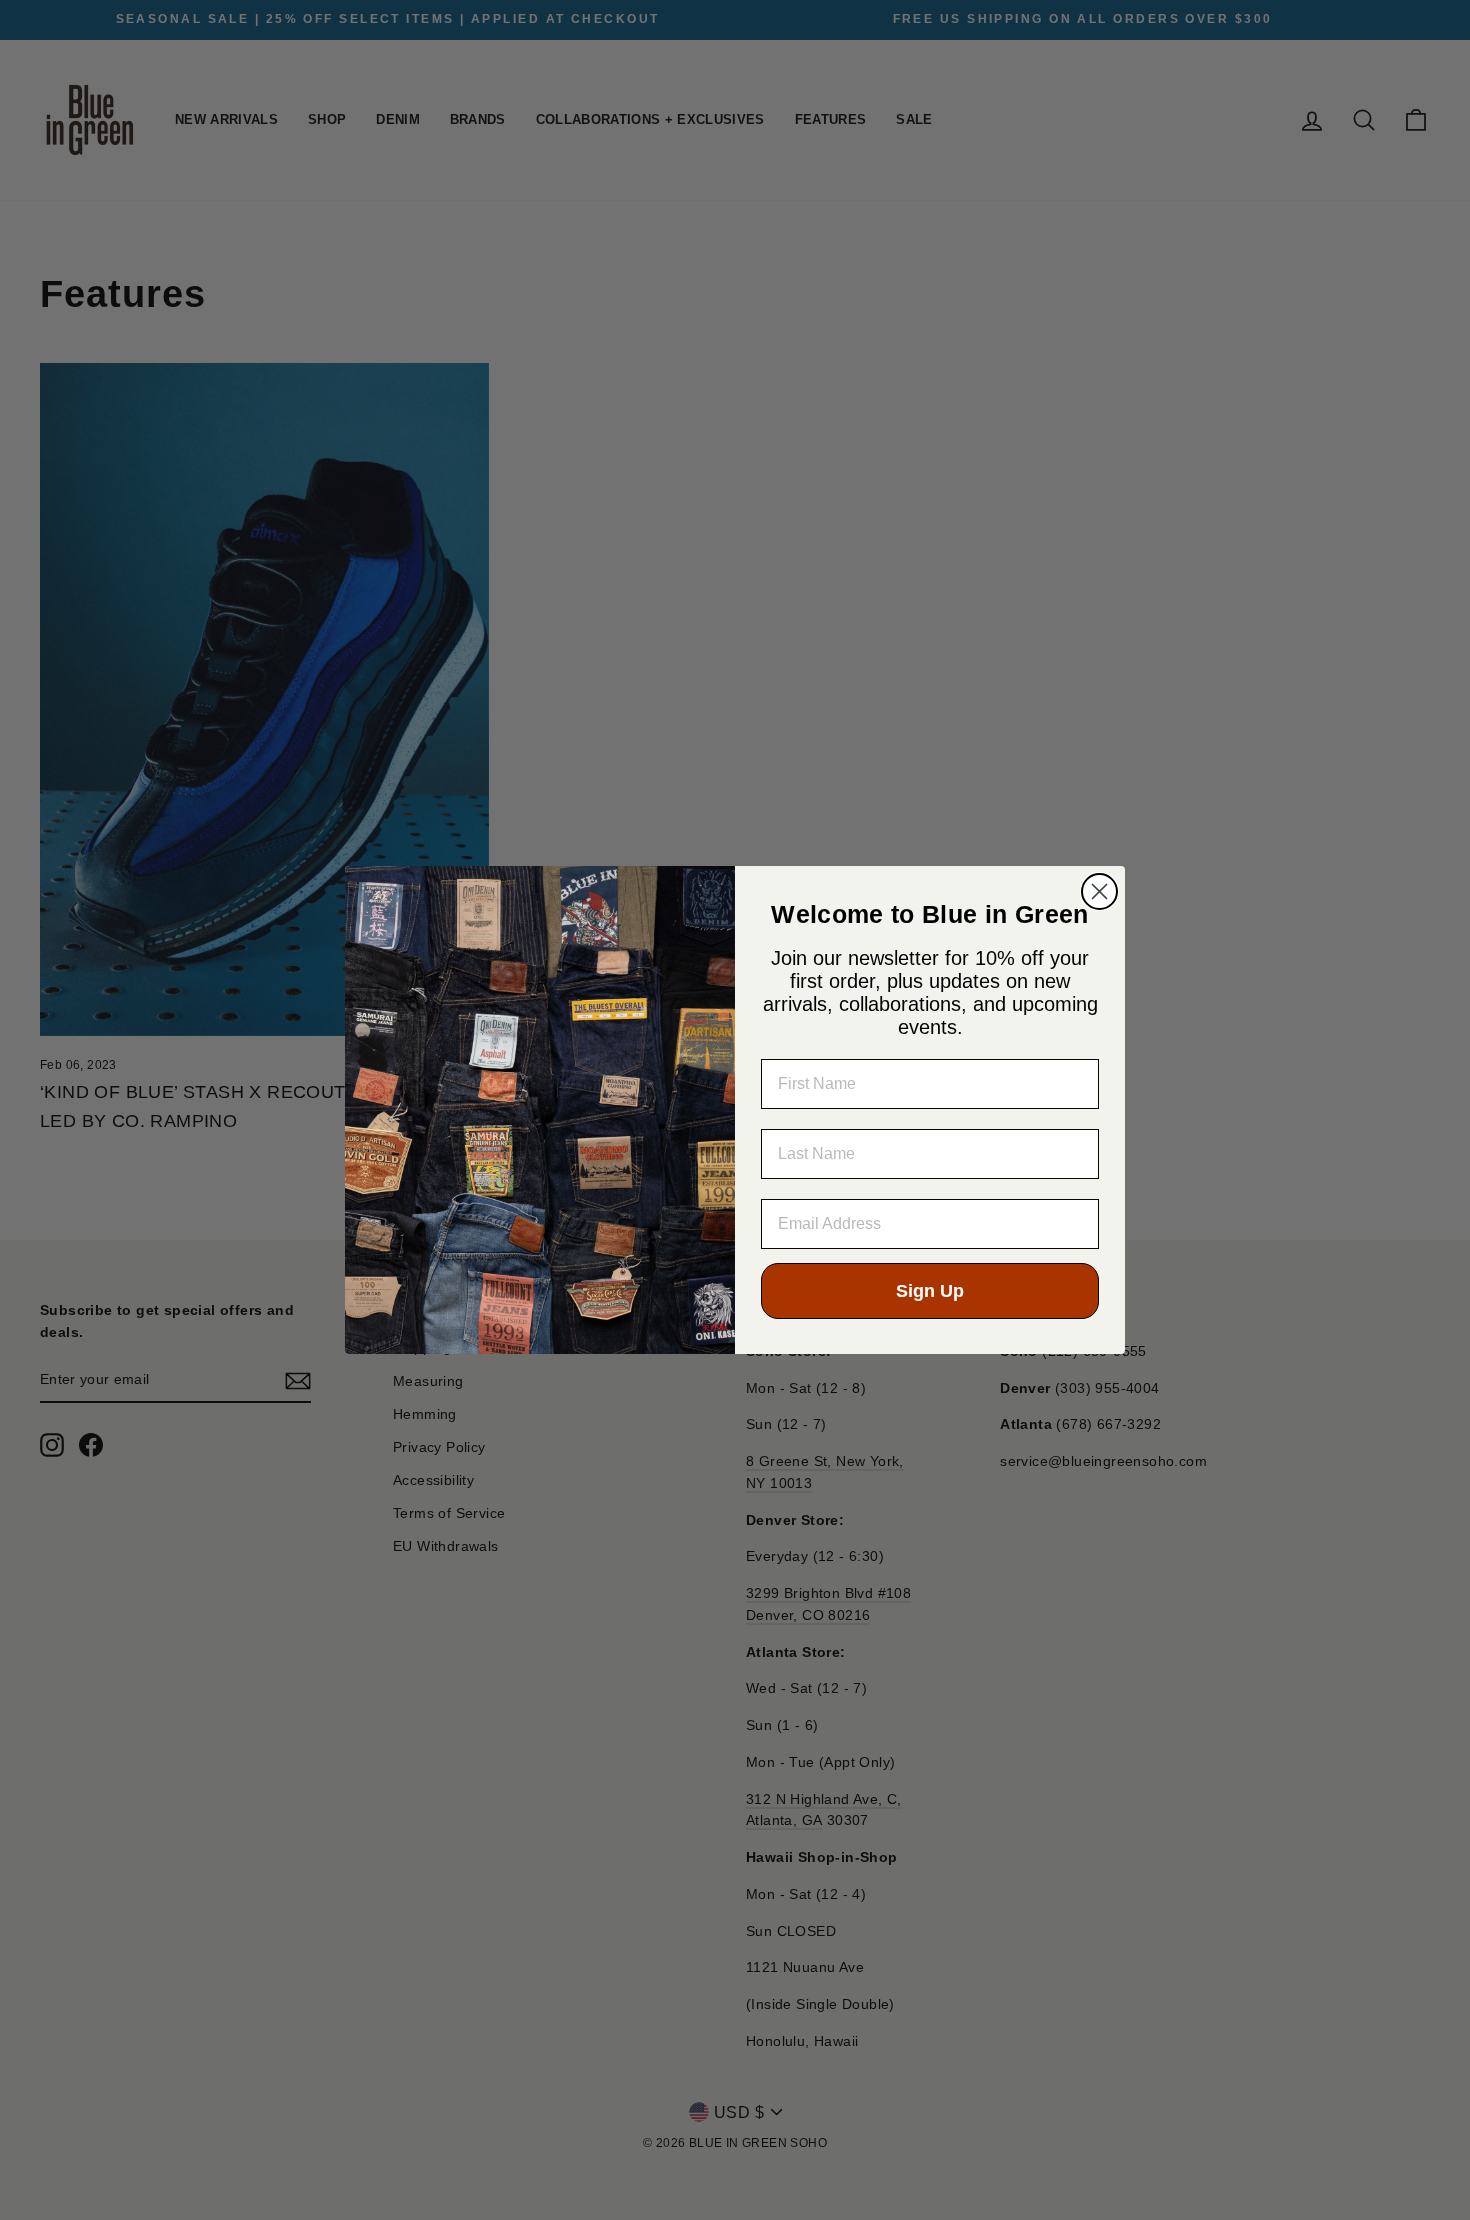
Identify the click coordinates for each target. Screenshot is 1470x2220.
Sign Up (930, 1291)
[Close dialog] (1099, 891)
